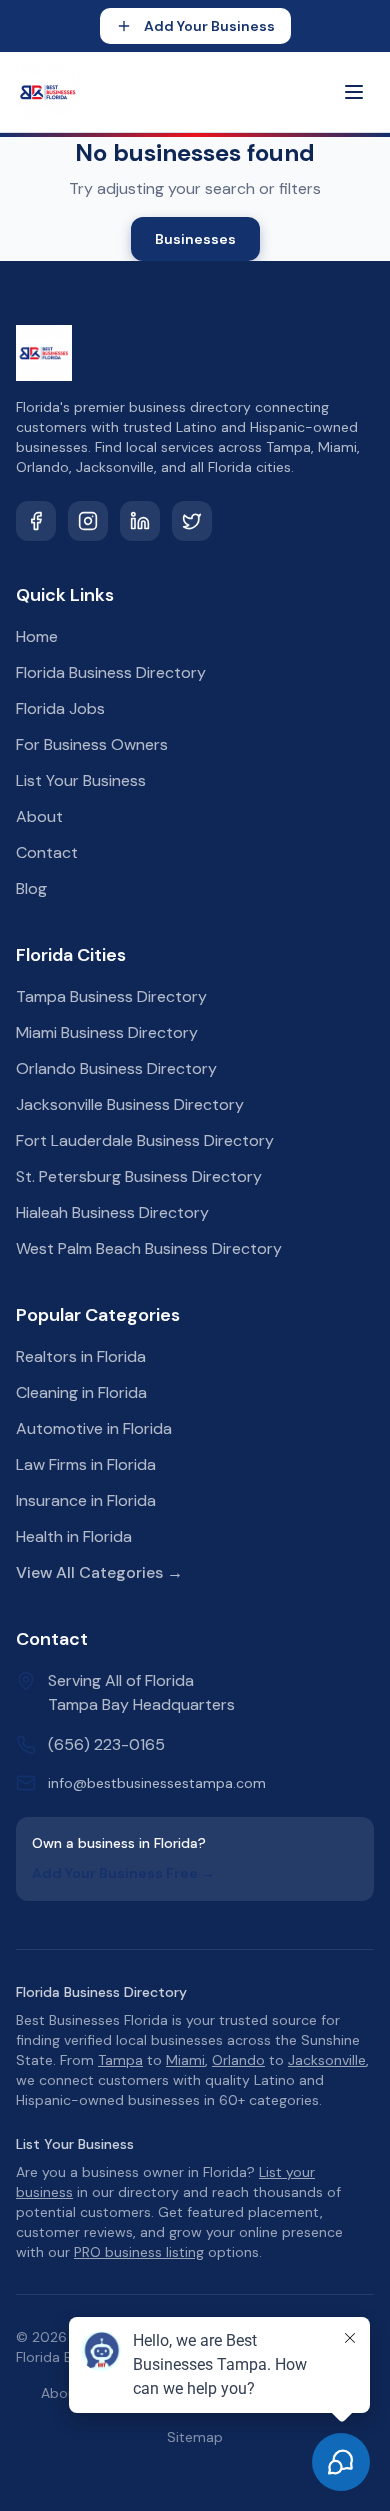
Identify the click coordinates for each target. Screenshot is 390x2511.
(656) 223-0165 (106, 1744)
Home (37, 636)
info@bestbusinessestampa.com (157, 1783)
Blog (31, 888)
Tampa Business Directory (111, 996)
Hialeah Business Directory (112, 1212)
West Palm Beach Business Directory (149, 1248)
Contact (47, 852)
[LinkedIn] (140, 521)
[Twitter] (192, 521)
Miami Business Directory (107, 1032)
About (39, 816)
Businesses (195, 239)
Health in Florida (74, 1536)
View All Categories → (99, 1572)
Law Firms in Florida (86, 1464)
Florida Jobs (60, 708)
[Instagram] (88, 521)
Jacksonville (327, 2060)
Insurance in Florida (86, 1500)
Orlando (238, 2060)
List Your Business (81, 780)
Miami (185, 2060)
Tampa (120, 2060)
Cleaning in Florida (81, 1392)
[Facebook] (36, 521)
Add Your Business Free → (123, 1873)
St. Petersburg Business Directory (139, 1176)
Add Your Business (209, 26)
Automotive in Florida (94, 1428)
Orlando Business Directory (116, 1068)
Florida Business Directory (111, 672)
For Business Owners (92, 744)
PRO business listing (139, 2252)
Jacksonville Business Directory (130, 1104)
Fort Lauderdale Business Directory (145, 1140)
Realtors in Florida (81, 1356)
